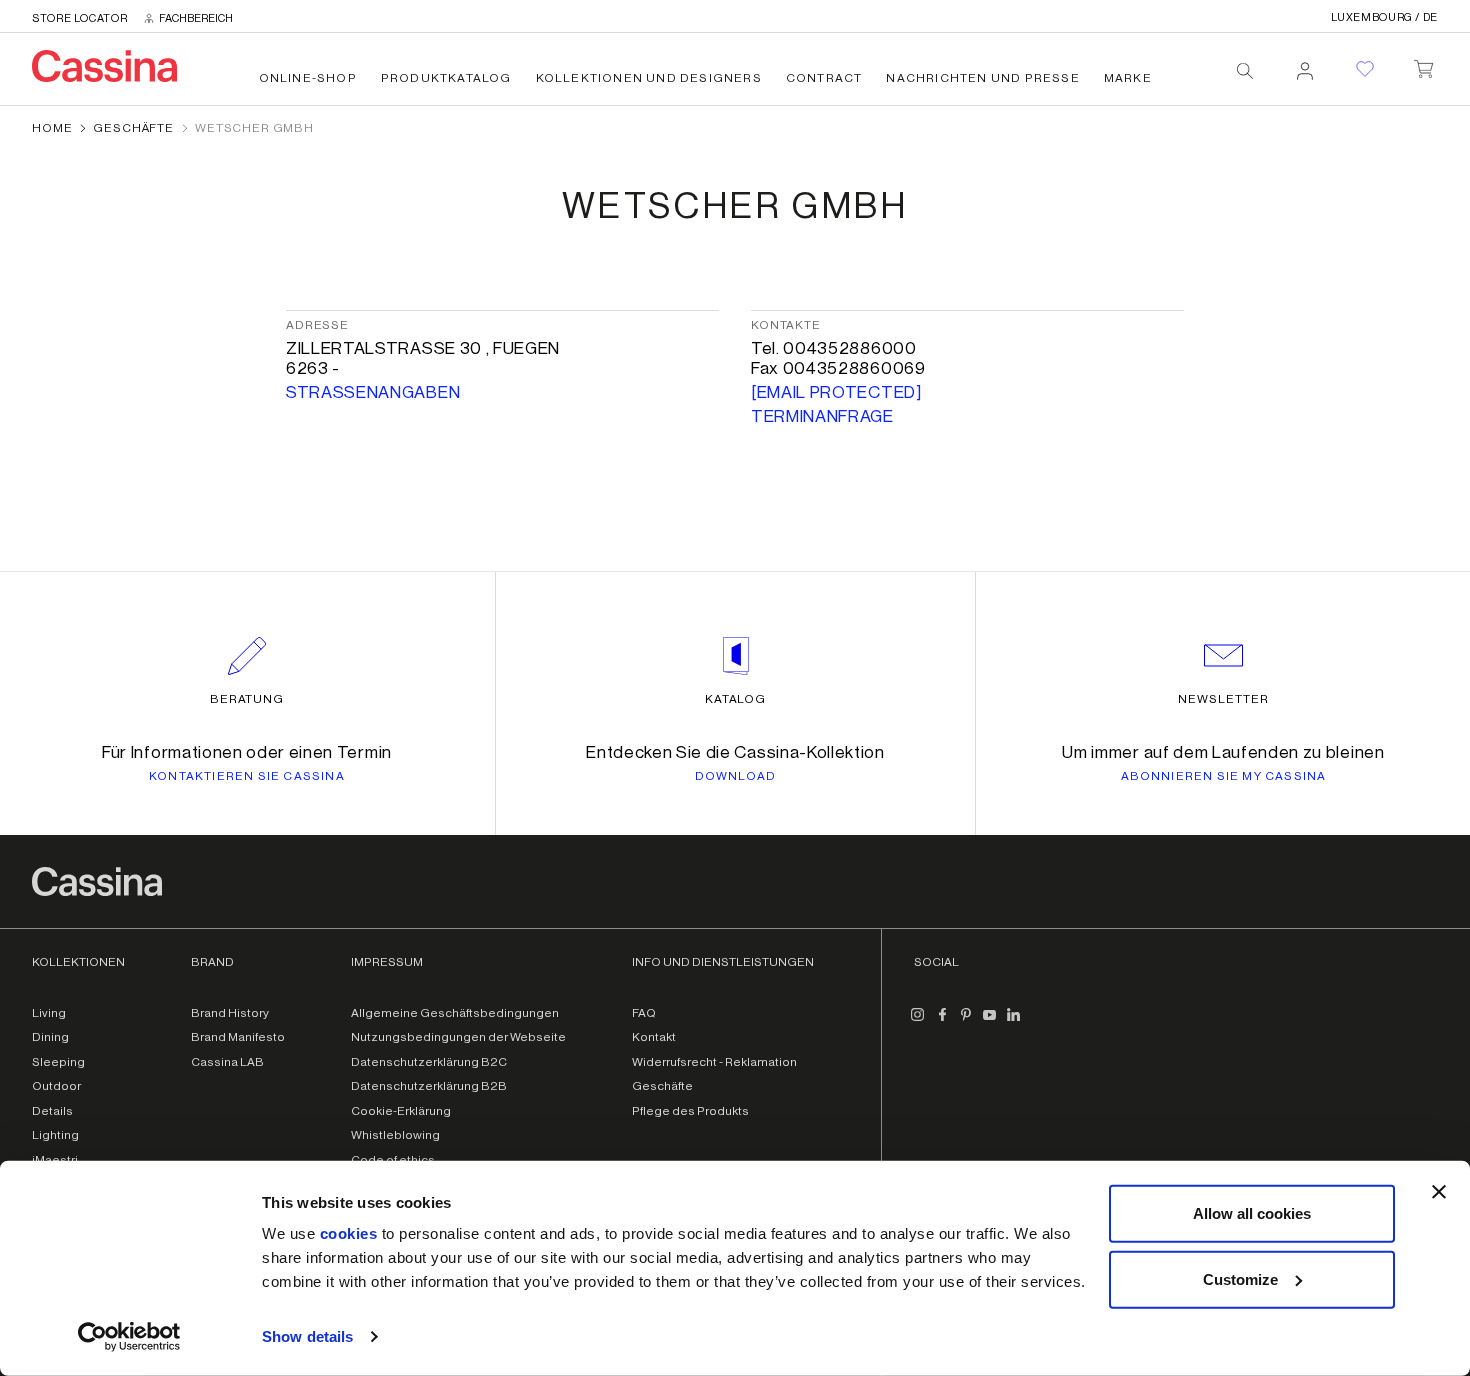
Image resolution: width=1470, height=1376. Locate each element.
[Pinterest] (966, 1023)
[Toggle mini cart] (1423, 65)
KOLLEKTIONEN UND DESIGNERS (649, 78)
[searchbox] (1245, 71)
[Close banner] (1439, 1192)
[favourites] (1365, 69)
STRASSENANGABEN (373, 392)
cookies (349, 1233)
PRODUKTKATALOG (446, 78)
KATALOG (736, 699)
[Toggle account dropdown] (1305, 65)
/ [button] (1384, 17)
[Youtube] (990, 1023)
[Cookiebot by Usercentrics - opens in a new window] (129, 1337)
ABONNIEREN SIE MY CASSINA (1224, 776)
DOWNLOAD (736, 776)
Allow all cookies (1252, 1213)
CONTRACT (824, 78)
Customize (1240, 1278)
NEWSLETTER (1223, 699)
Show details (307, 1336)
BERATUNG (247, 699)
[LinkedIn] (1014, 1023)
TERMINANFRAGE (822, 416)
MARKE (1128, 78)
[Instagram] (918, 1023)
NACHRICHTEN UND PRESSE (982, 78)
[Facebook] (942, 1023)
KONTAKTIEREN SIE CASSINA (247, 776)
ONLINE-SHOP (308, 78)
